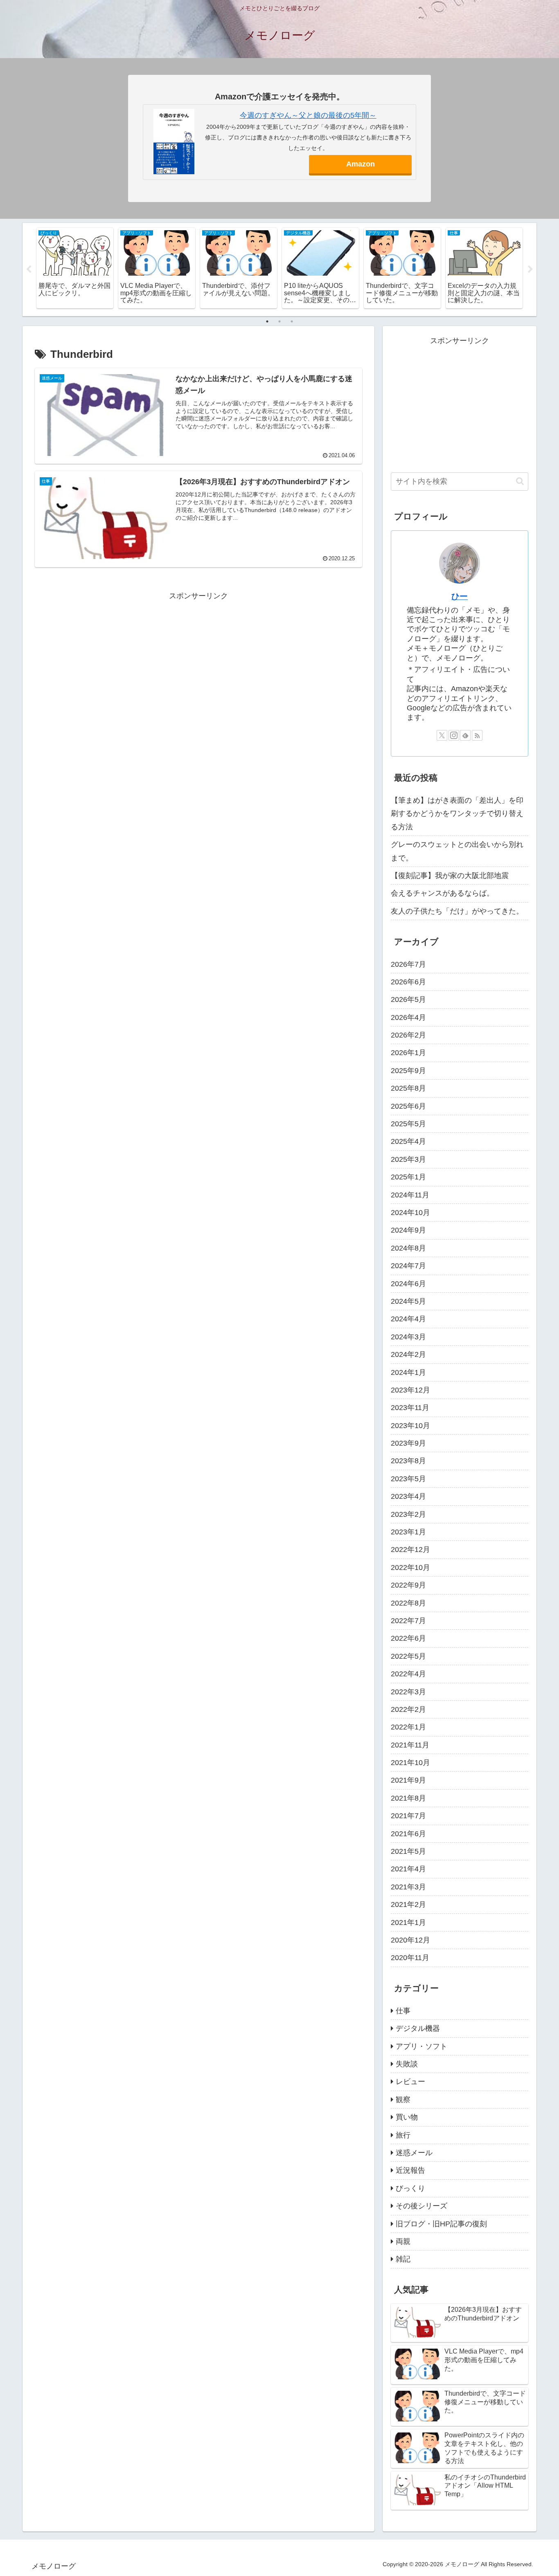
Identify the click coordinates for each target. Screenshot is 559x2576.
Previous (29, 270)
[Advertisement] (198, 660)
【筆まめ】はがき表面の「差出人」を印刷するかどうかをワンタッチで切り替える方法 (457, 814)
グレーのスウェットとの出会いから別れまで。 (457, 851)
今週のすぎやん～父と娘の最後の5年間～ (308, 115)
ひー (460, 596)
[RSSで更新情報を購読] (477, 735)
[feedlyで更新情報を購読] (465, 735)
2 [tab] (279, 321)
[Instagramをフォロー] (454, 735)
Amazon (361, 164)
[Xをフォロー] (442, 735)
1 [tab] (267, 321)
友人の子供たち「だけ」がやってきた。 (457, 911)
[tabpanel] (75, 268)
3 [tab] (292, 321)
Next (530, 270)
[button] (520, 481)
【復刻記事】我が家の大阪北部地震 (450, 876)
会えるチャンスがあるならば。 (442, 893)
